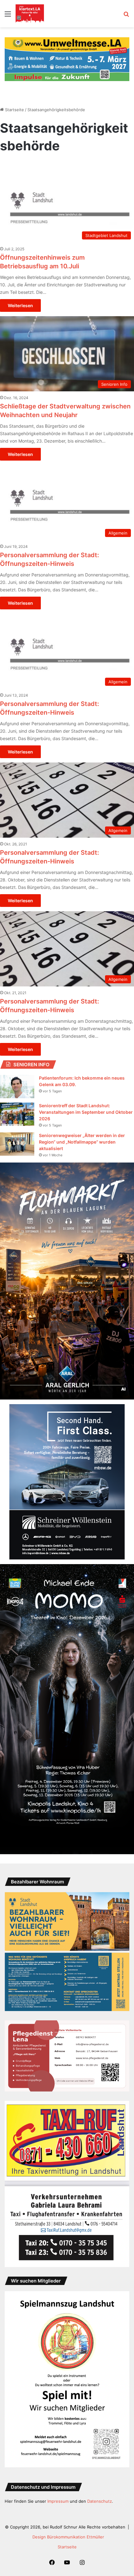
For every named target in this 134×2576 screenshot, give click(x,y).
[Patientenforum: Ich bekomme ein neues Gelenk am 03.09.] (17, 1087)
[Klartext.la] (30, 14)
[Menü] (8, 16)
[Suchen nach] (126, 16)
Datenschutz (100, 2501)
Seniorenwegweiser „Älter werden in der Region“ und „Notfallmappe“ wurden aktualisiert (82, 1142)
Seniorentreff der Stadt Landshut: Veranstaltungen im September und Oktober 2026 (86, 1112)
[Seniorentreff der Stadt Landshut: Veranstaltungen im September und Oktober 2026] (17, 1114)
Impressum (58, 2501)
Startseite (14, 110)
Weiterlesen (20, 305)
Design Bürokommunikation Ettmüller (68, 2537)
